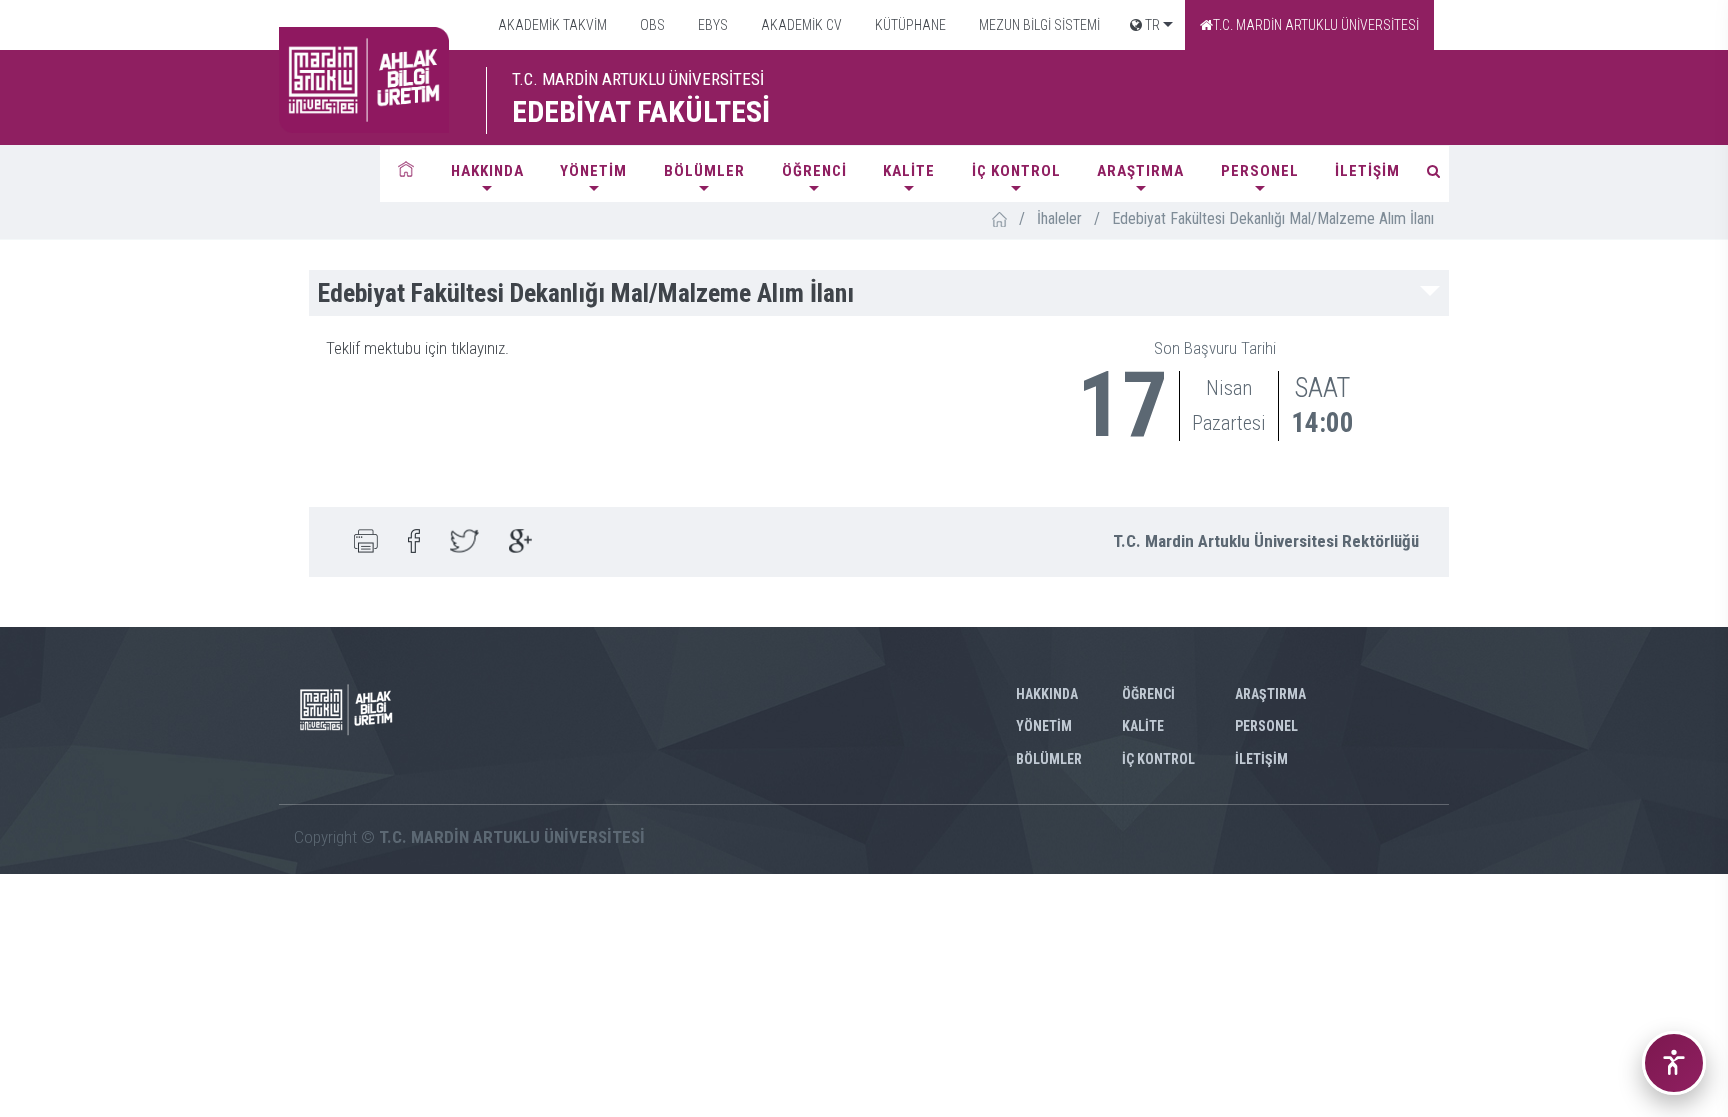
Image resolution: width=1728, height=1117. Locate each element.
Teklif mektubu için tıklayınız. (417, 348)
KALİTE (909, 171)
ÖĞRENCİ (814, 171)
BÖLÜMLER (704, 171)
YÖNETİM (593, 171)
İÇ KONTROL (1016, 171)
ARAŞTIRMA (1140, 171)
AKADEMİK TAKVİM (551, 25)
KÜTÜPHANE (909, 25)
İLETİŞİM (1367, 171)
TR (1151, 25)
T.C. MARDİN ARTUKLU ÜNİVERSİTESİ (1316, 25)
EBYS (711, 25)
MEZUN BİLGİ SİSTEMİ (1038, 25)
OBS (651, 25)
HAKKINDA (487, 171)
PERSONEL (1260, 171)
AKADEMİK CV (800, 25)
